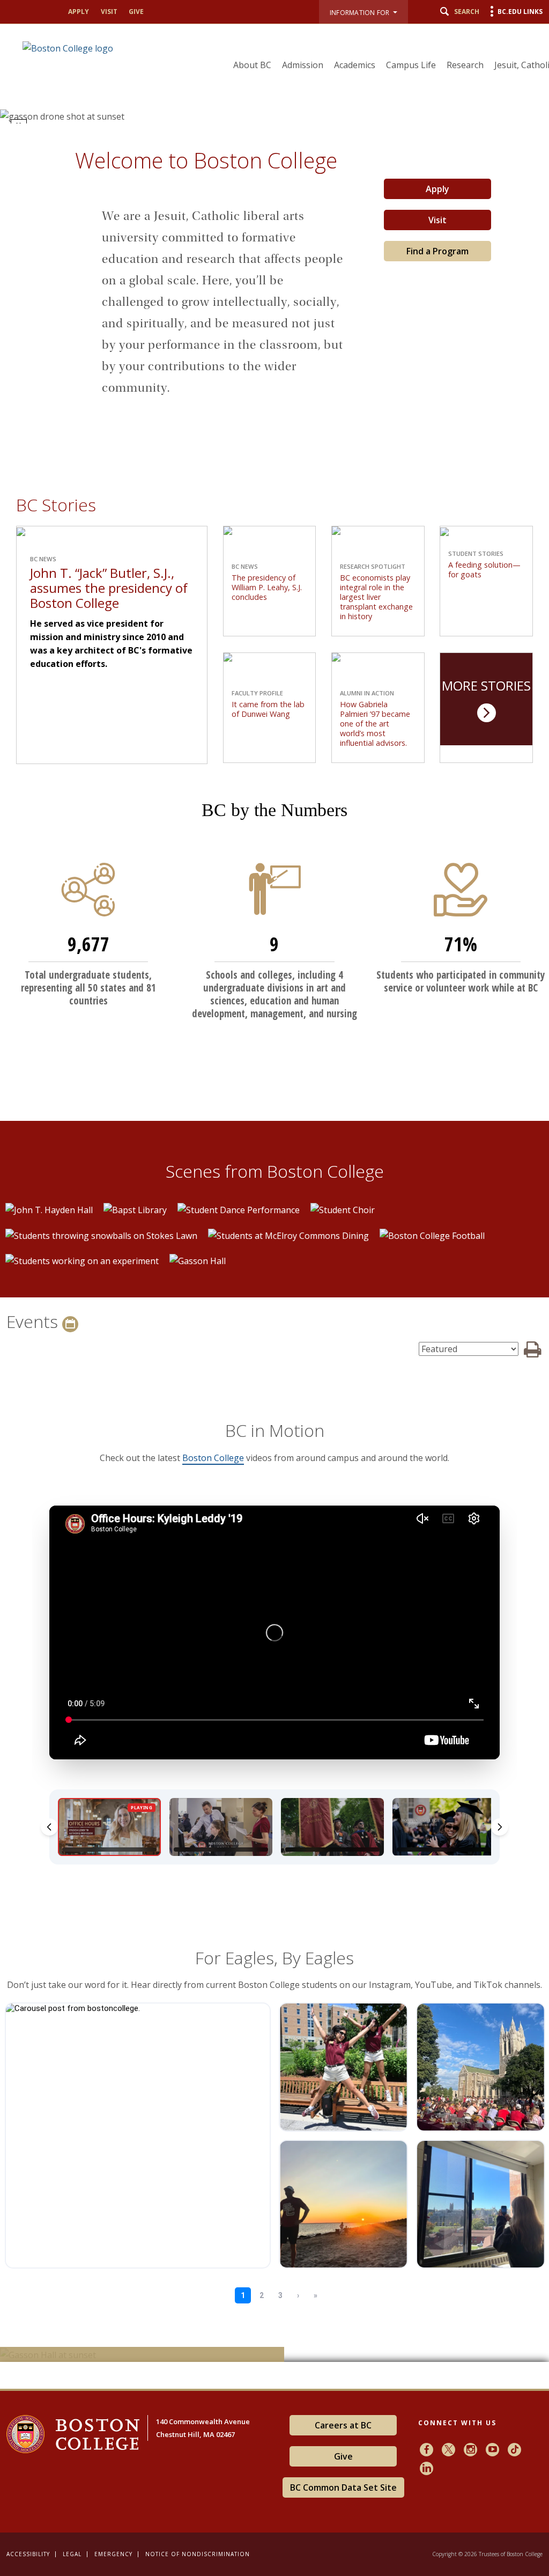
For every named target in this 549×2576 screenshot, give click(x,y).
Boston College (213, 1458)
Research (465, 65)
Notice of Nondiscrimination (198, 2554)
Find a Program (437, 251)
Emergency (113, 2554)
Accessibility (28, 2554)
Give (136, 12)
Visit (109, 12)
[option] (49, 1209)
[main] (274, 1256)
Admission (303, 65)
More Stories (486, 685)
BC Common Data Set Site (343, 2487)
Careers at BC (343, 2425)
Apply (79, 12)
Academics (355, 65)
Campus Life (411, 65)
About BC (252, 65)
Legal (72, 2554)
